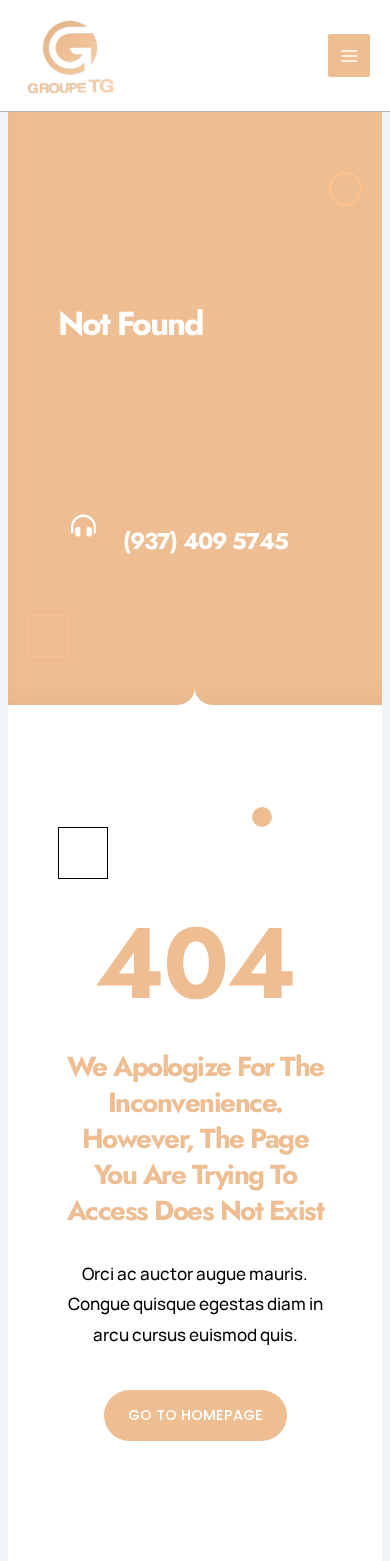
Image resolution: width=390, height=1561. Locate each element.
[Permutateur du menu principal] (349, 55)
